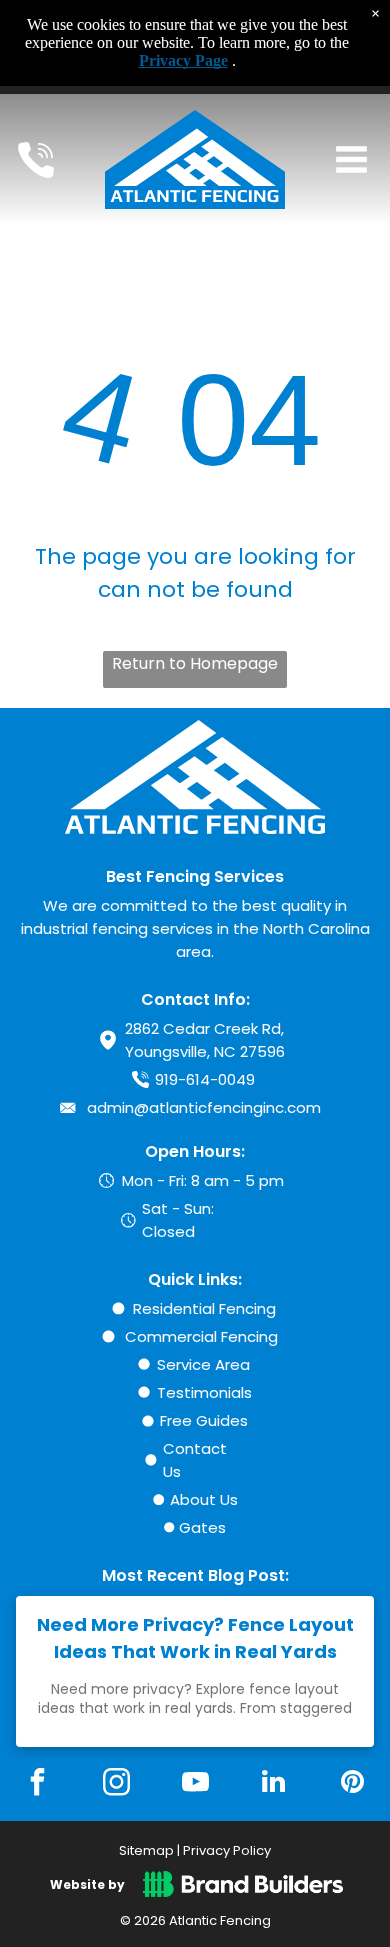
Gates (202, 1527)
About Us (204, 1499)
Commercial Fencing (201, 1336)
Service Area (203, 1364)
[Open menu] (351, 159)
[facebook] (38, 1784)
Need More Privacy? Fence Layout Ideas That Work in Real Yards (195, 1638)
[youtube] (195, 1784)
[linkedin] (274, 1784)
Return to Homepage (195, 663)
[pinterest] (352, 1784)
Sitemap (146, 1850)
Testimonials (204, 1392)
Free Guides (204, 1420)
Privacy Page (183, 60)
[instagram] (116, 1784)
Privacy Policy (227, 1850)
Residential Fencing (204, 1308)
